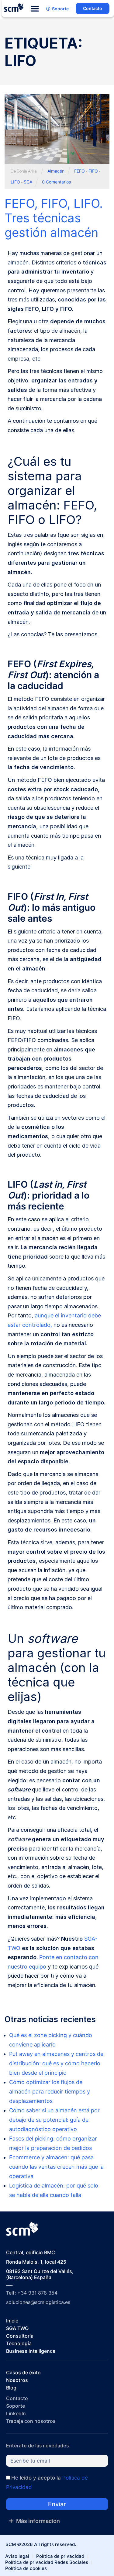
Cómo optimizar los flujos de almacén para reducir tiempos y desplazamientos (50, 2092)
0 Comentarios (56, 182)
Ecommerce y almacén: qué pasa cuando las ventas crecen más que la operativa (56, 2167)
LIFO (15, 182)
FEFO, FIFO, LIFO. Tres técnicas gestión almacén (54, 218)
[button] (35, 9)
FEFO (79, 171)
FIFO (93, 171)
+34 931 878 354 (37, 2293)
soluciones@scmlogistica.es (38, 2302)
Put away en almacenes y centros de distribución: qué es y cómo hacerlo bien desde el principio (56, 2063)
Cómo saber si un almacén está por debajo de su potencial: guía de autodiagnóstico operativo (54, 2120)
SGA (28, 182)
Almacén (56, 171)
